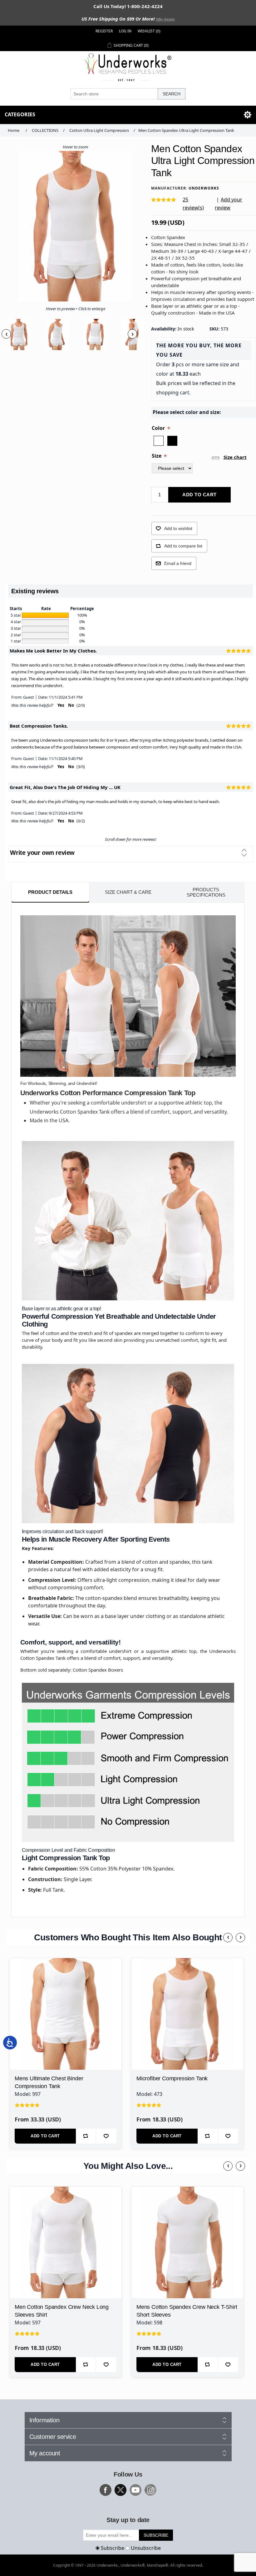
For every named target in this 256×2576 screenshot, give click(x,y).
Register (104, 31)
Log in (125, 31)
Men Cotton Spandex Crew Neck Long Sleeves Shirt (62, 2311)
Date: (43, 697)
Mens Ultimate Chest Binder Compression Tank (49, 2082)
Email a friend (178, 563)
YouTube (135, 2490)
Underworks (204, 188)
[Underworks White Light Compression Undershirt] (187, 2014)
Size (157, 456)
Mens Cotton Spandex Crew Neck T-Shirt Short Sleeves (187, 2311)
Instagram (150, 2490)
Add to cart (199, 495)
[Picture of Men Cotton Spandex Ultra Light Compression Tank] (19, 335)
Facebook (106, 2490)
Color (159, 428)
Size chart (235, 457)
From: (17, 697)
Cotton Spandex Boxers (98, 1670)
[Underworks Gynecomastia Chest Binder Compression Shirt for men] (66, 2014)
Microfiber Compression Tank (172, 2078)
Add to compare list (183, 546)
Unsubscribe (146, 2548)
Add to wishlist (178, 528)
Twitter (121, 2490)
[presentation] (6, 334)
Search (172, 94)
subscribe (156, 2535)
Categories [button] (20, 114)
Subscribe (113, 2548)
